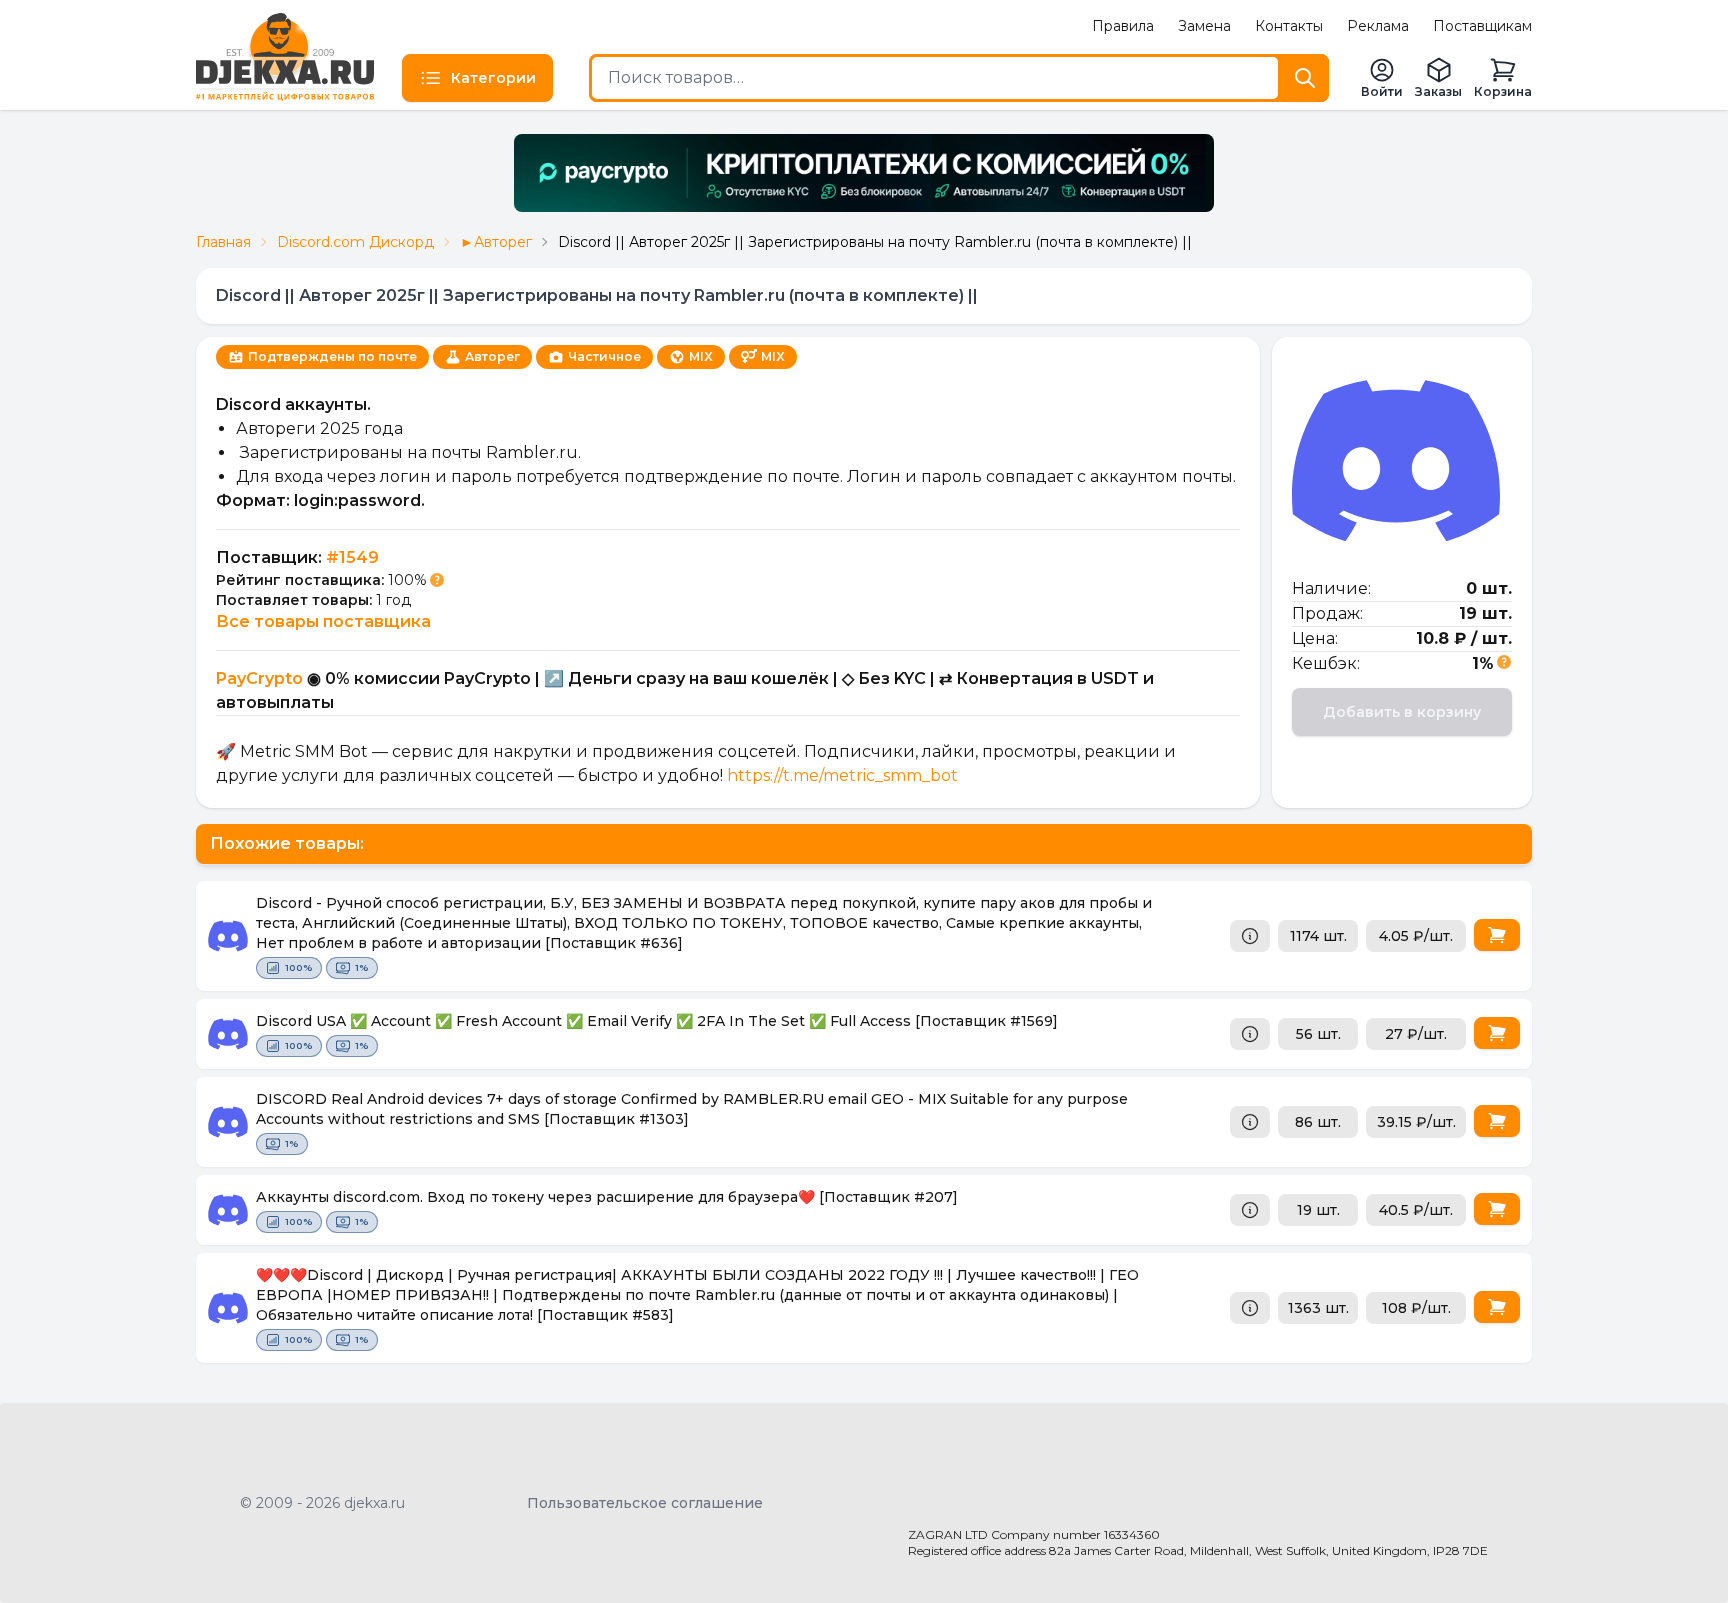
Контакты (1289, 26)
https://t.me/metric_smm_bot (842, 775)
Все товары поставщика (323, 621)
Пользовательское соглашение (645, 1503)
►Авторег (496, 242)
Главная (223, 242)
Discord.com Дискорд (355, 242)
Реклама (1378, 26)
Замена (1204, 26)
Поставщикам (1482, 26)
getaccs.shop (954, 1569)
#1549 (352, 557)
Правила (1123, 26)
